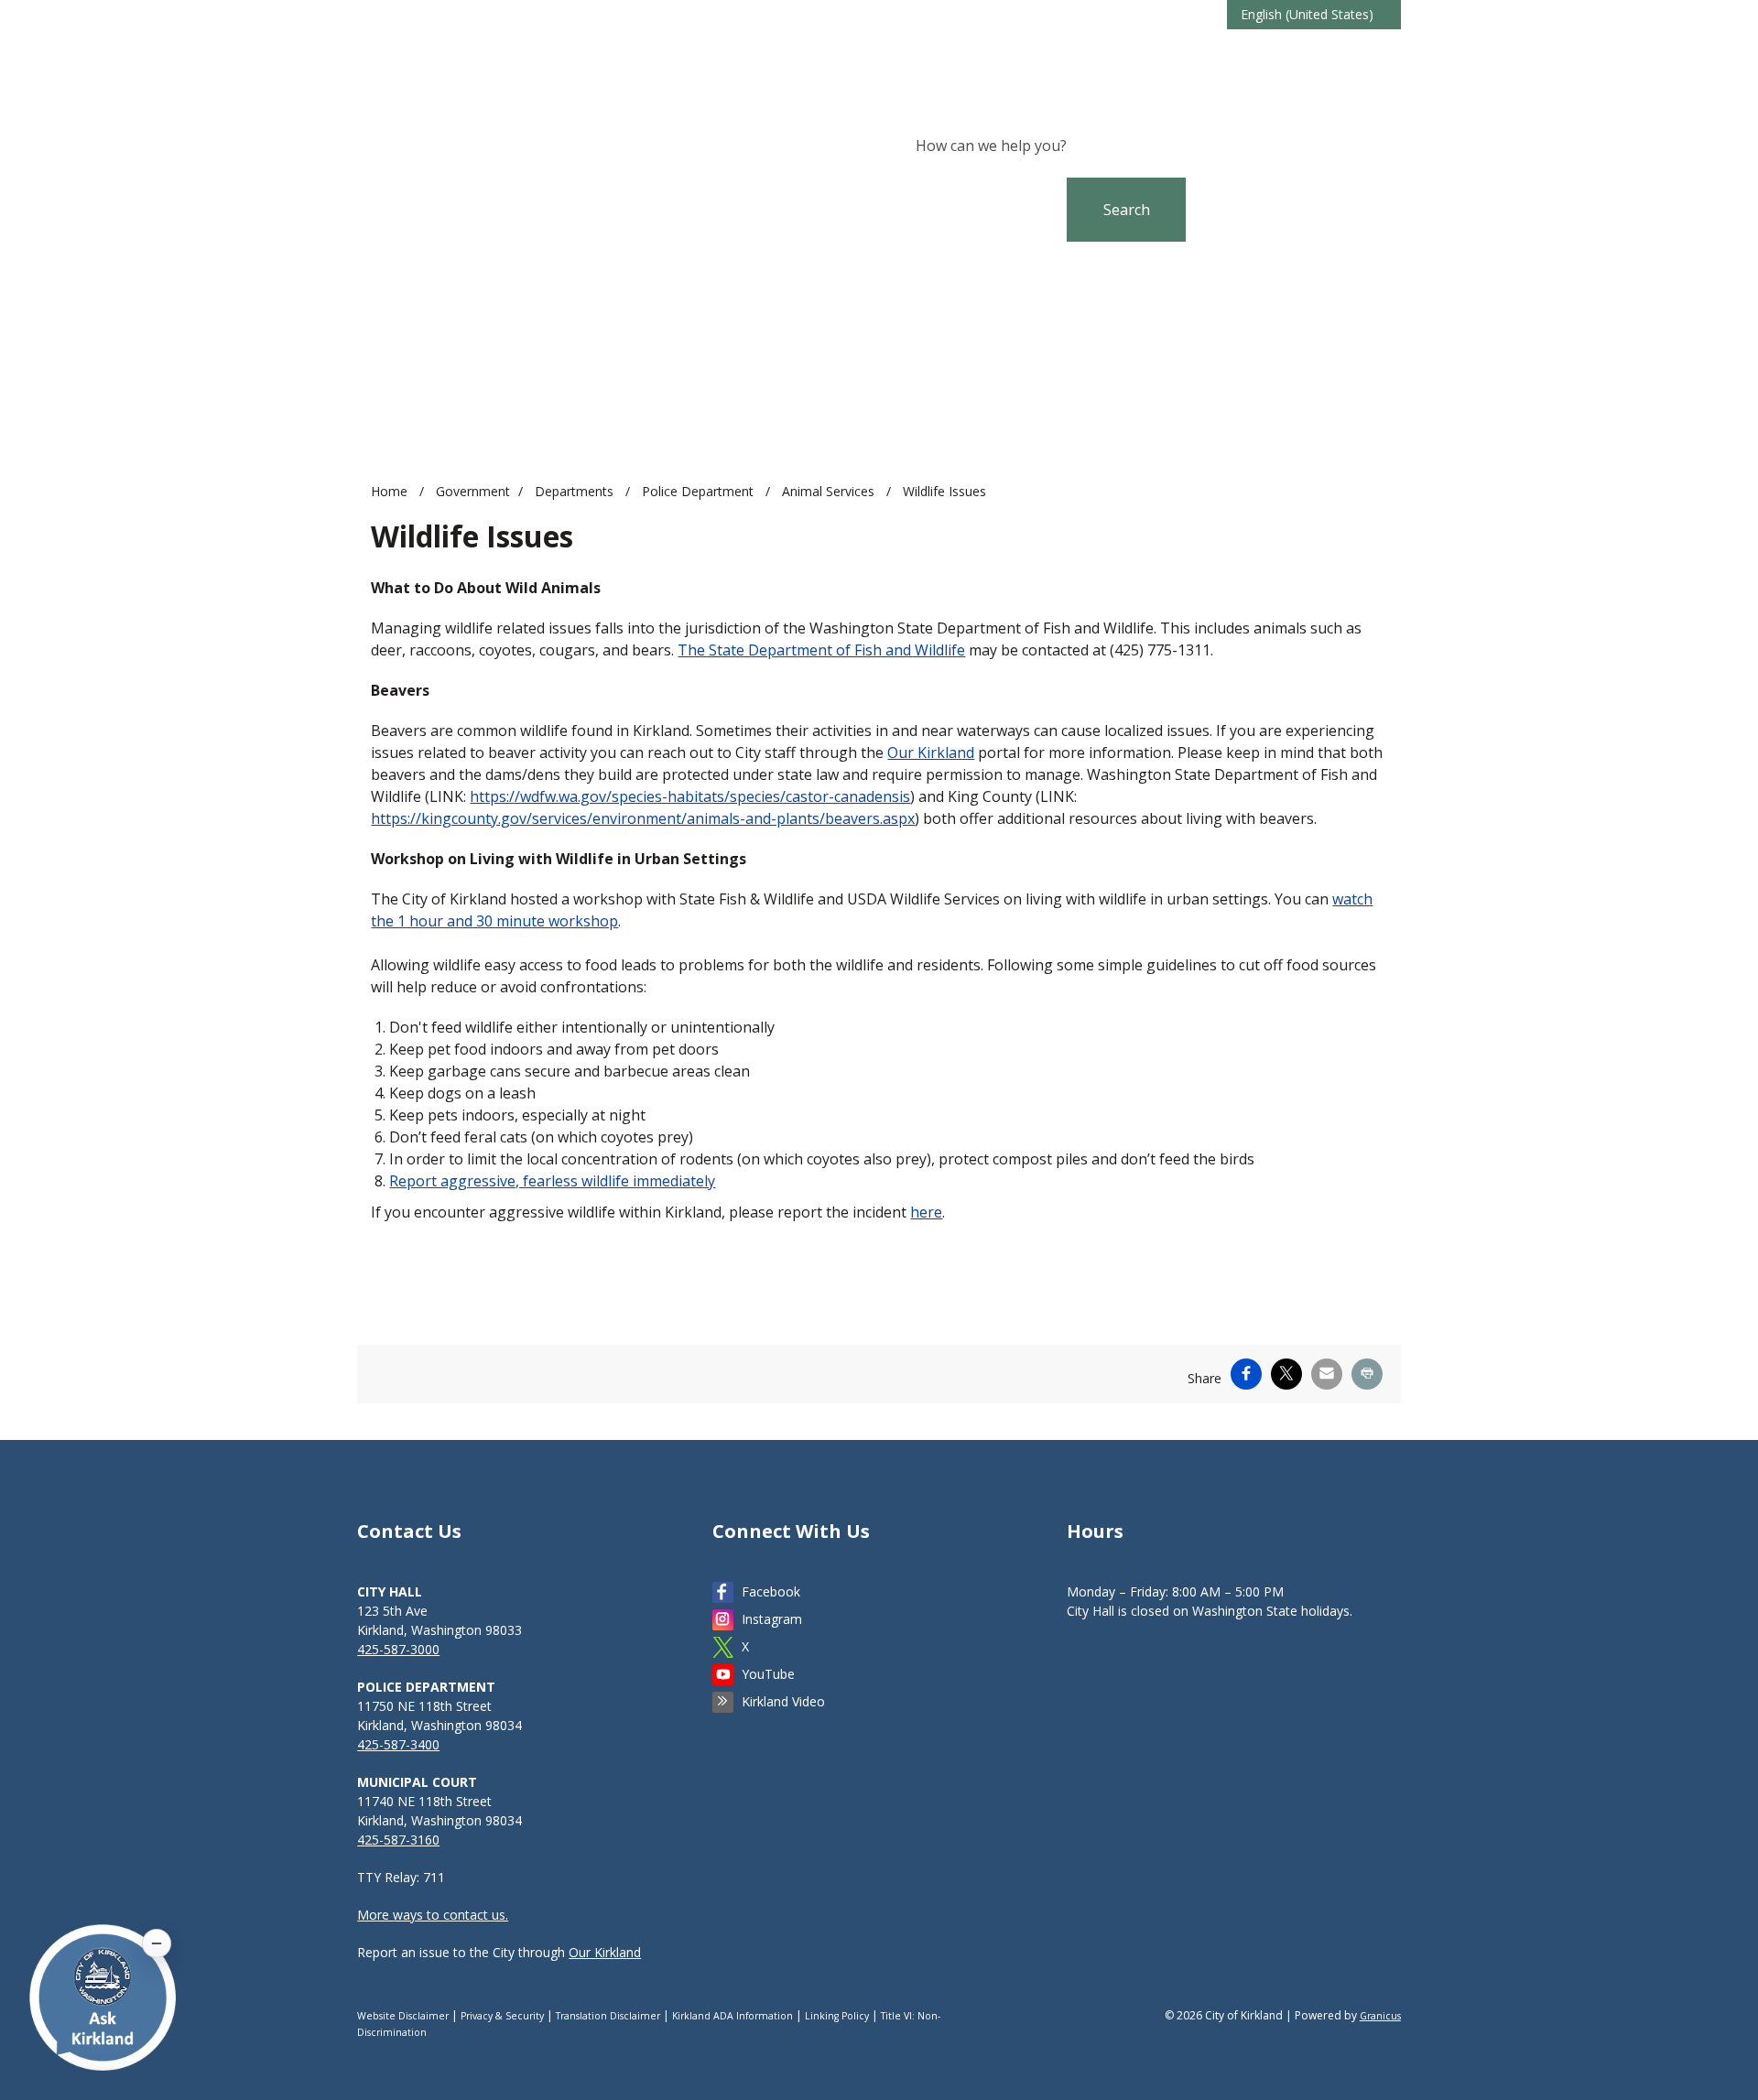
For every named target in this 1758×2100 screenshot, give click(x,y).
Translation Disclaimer (608, 2016)
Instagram (772, 1619)
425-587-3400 (398, 1744)
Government (1285, 54)
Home (389, 491)
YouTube (768, 1674)
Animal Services (830, 491)
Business (1199, 54)
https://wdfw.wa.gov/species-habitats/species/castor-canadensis (690, 796)
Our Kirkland (931, 752)
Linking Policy (837, 2016)
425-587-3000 (398, 1649)
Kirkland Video (783, 1701)
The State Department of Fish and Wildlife (821, 650)
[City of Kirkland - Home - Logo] (499, 60)
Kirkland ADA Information (732, 2016)
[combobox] (1314, 15)
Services (1368, 54)
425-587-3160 (398, 1840)
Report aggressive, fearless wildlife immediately (552, 1181)
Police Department (700, 491)
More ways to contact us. (433, 1915)
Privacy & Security (502, 2016)
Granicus (1380, 2016)
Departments (576, 491)
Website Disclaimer (403, 2016)
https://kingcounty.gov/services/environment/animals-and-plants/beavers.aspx (643, 818)
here (926, 1212)
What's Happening (1090, 54)
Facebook (771, 1591)
